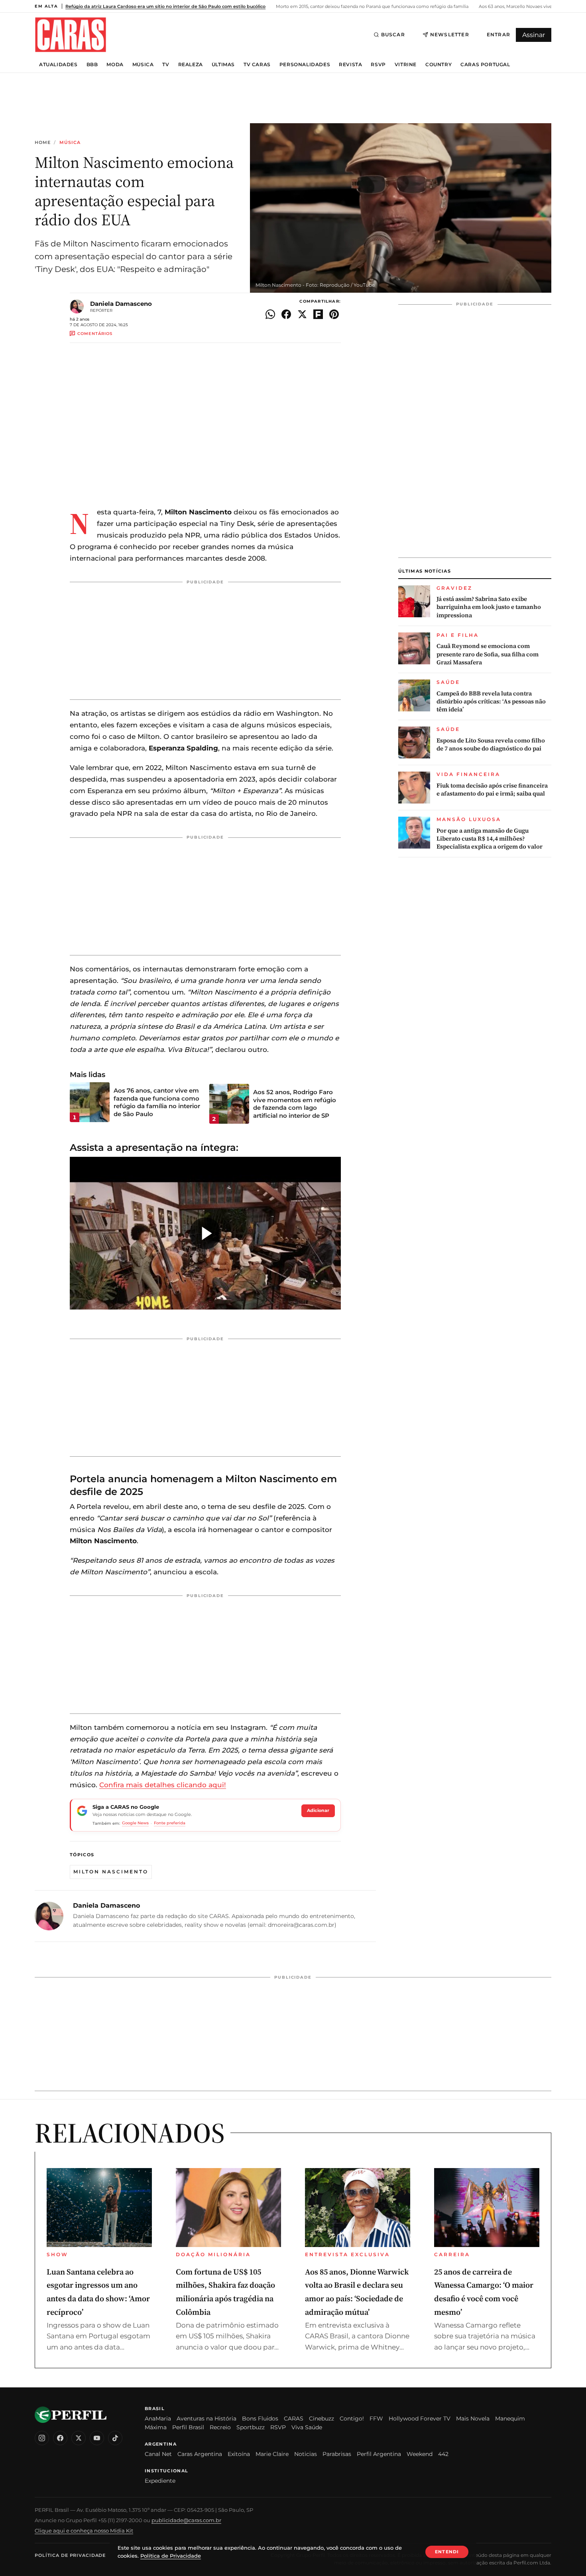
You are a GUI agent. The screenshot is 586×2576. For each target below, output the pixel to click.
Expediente (160, 2481)
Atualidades (58, 65)
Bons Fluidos (260, 2418)
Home (43, 143)
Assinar (534, 35)
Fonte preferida (170, 1823)
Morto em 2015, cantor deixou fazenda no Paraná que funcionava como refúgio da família (372, 6)
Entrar (498, 34)
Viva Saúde (307, 2427)
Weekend (420, 2454)
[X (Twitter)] (79, 2438)
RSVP (378, 65)
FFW (376, 2418)
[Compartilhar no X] (302, 314)
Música (143, 65)
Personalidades (305, 65)
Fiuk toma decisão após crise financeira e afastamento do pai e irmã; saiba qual (492, 790)
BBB (92, 65)
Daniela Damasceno (121, 304)
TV (166, 65)
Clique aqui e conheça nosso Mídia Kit (84, 2531)
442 (443, 2454)
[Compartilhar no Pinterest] (334, 314)
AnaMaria (158, 2418)
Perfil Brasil (188, 2427)
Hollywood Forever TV (420, 2418)
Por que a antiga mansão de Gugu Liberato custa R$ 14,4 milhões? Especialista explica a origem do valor (490, 839)
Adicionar (318, 1810)
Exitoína (239, 2454)
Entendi (447, 2552)
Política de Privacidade (70, 2555)
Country (439, 65)
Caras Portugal (485, 65)
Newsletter (450, 34)
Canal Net (158, 2454)
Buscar (393, 34)
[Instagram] (42, 2438)
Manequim (510, 2418)
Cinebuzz (322, 2418)
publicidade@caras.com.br (186, 2520)
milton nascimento (111, 1872)
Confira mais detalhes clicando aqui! (163, 1785)
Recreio (220, 2427)
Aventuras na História (206, 2418)
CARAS (294, 2418)
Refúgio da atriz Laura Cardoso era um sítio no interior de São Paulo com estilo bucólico (165, 6)
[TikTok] (115, 2438)
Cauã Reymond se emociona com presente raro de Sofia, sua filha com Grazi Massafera (488, 654)
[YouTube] (97, 2438)
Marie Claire (272, 2454)
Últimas (223, 65)
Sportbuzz (251, 2427)
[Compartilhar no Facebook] (286, 314)
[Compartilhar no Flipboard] (318, 314)
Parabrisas (337, 2454)
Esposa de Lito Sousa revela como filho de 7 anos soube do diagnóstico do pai (491, 744)
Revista (350, 65)
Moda (115, 65)
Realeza (191, 65)
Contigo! (352, 2418)
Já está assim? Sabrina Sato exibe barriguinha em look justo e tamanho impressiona (489, 607)
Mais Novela (473, 2418)
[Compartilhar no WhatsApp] (270, 314)
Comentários (95, 334)
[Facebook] (60, 2438)
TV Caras (257, 65)
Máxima (156, 2427)
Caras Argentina (200, 2454)
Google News (135, 1823)
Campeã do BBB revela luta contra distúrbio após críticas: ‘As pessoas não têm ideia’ (491, 702)
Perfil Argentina (379, 2454)
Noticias (306, 2454)
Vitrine (406, 65)
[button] (205, 1233)
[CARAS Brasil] (71, 34)
